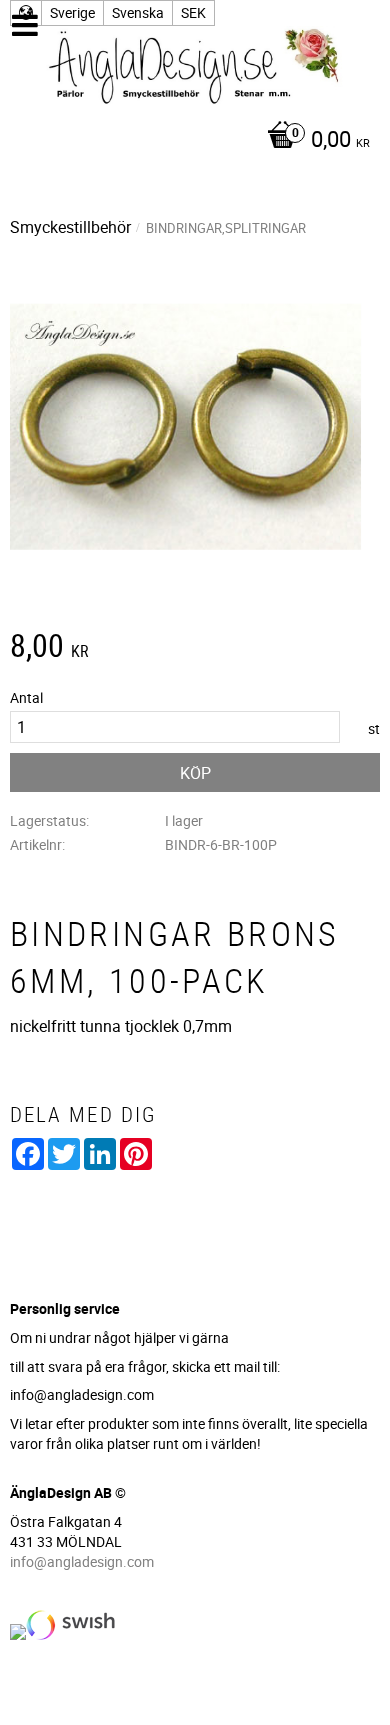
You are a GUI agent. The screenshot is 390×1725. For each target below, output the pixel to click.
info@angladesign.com (82, 1561)
